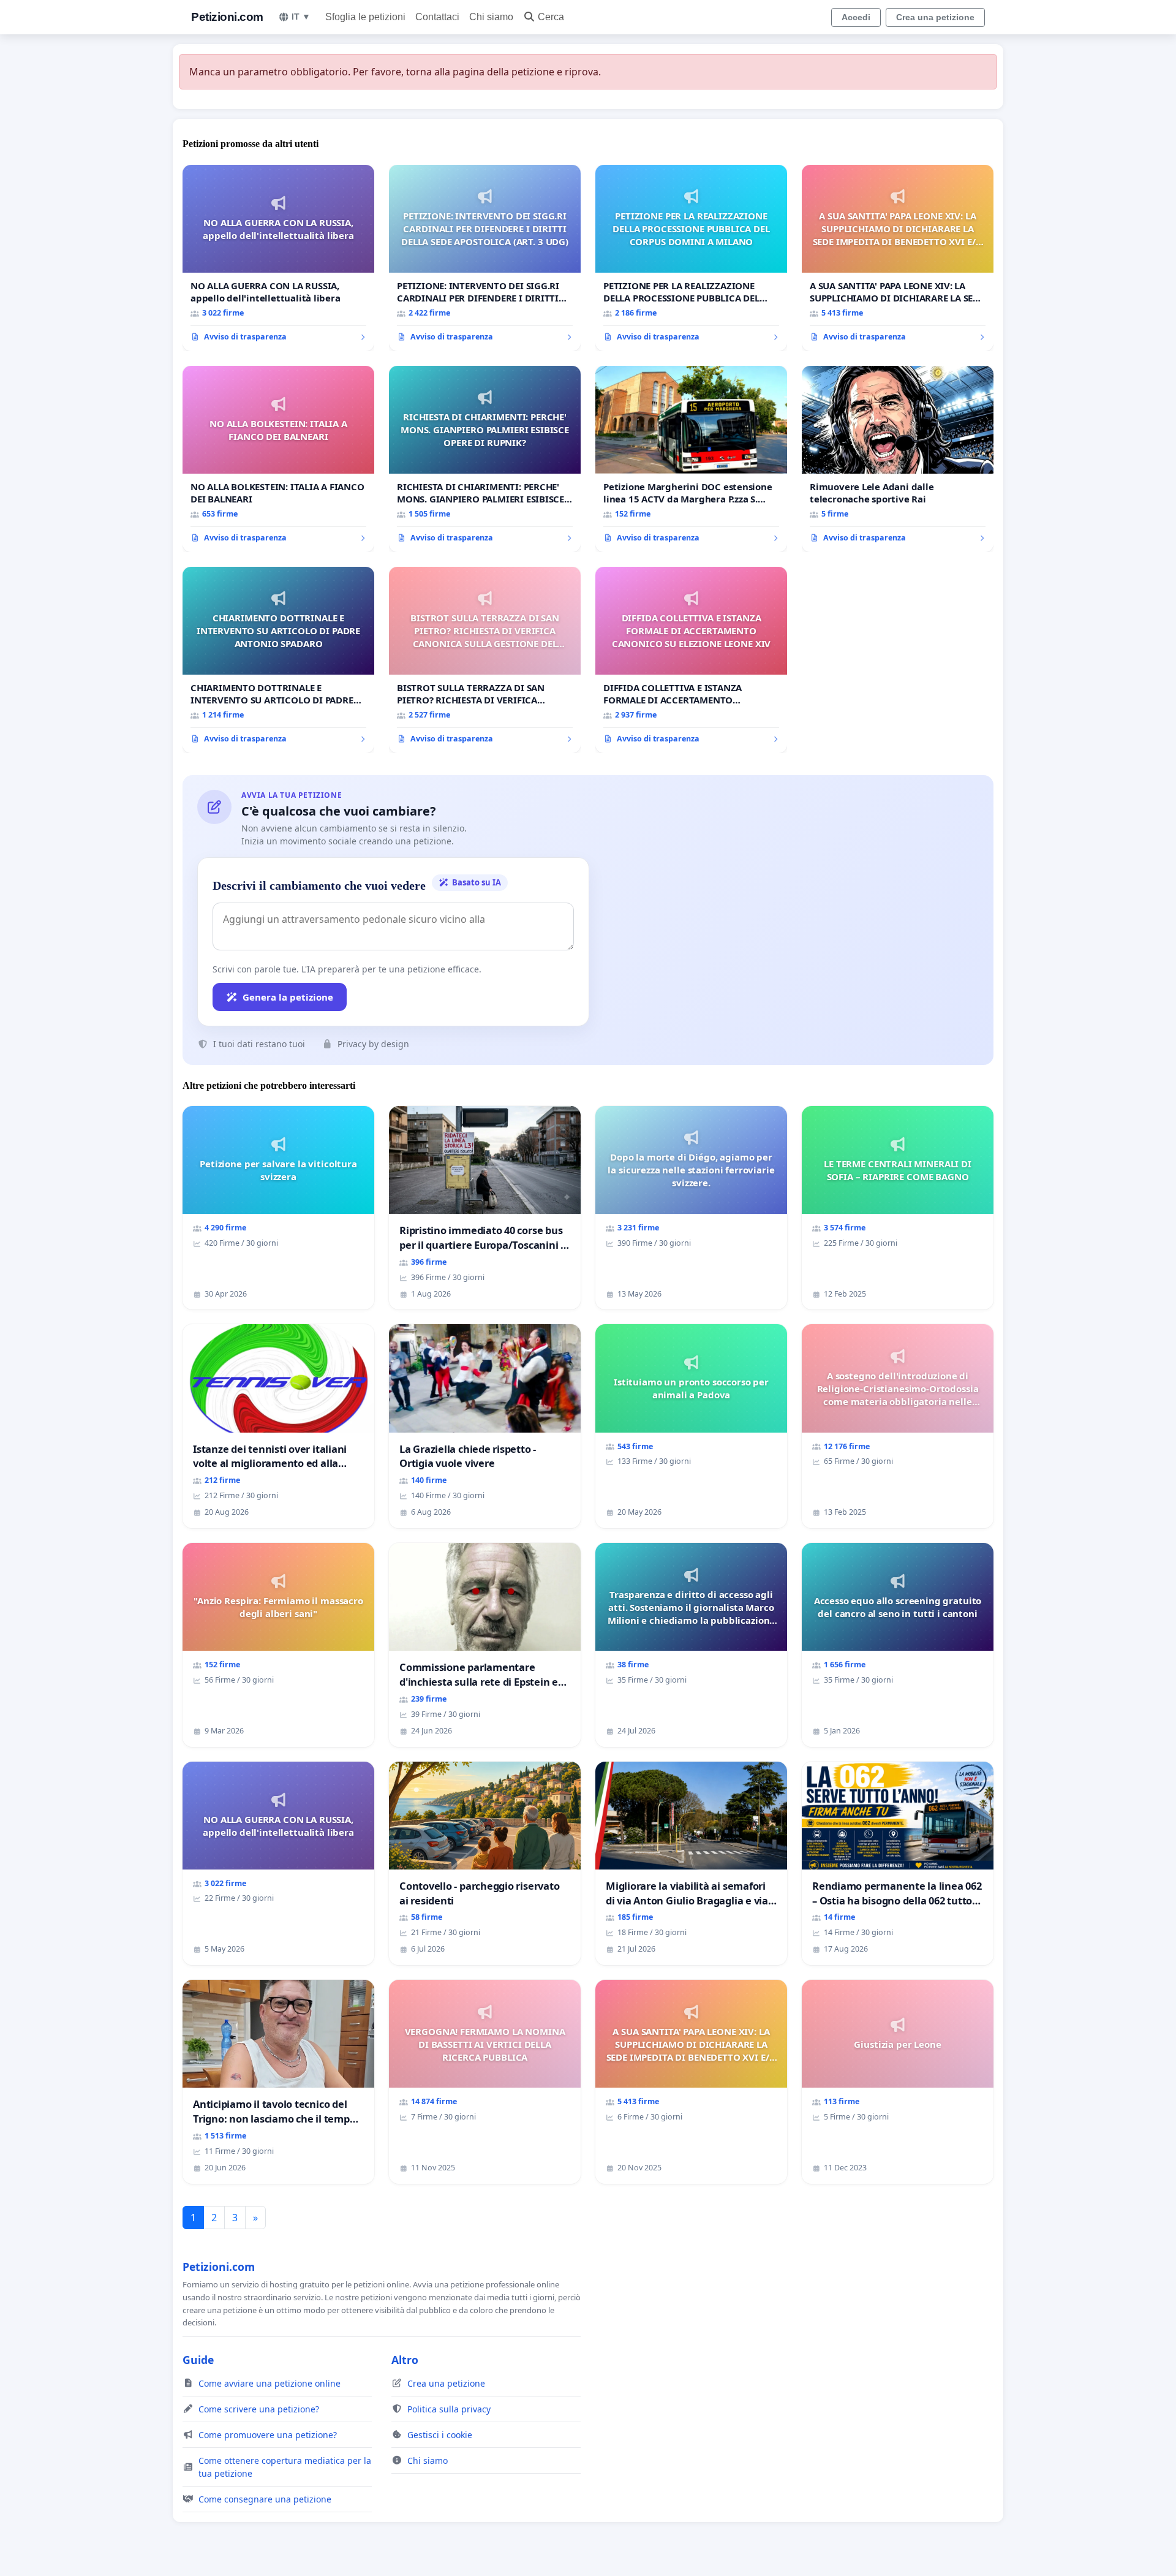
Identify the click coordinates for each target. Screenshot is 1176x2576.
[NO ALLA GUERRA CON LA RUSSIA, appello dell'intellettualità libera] (278, 258)
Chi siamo (491, 17)
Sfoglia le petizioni (365, 17)
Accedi (856, 17)
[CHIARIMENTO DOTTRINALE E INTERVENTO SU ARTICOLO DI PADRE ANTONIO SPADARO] (278, 660)
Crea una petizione (935, 17)
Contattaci (437, 17)
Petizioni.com (227, 17)
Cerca (551, 17)
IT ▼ (301, 17)
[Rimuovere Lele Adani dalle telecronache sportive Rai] (898, 459)
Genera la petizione (288, 997)
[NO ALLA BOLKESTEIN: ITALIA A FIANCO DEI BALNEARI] (278, 459)
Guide (198, 2360)
